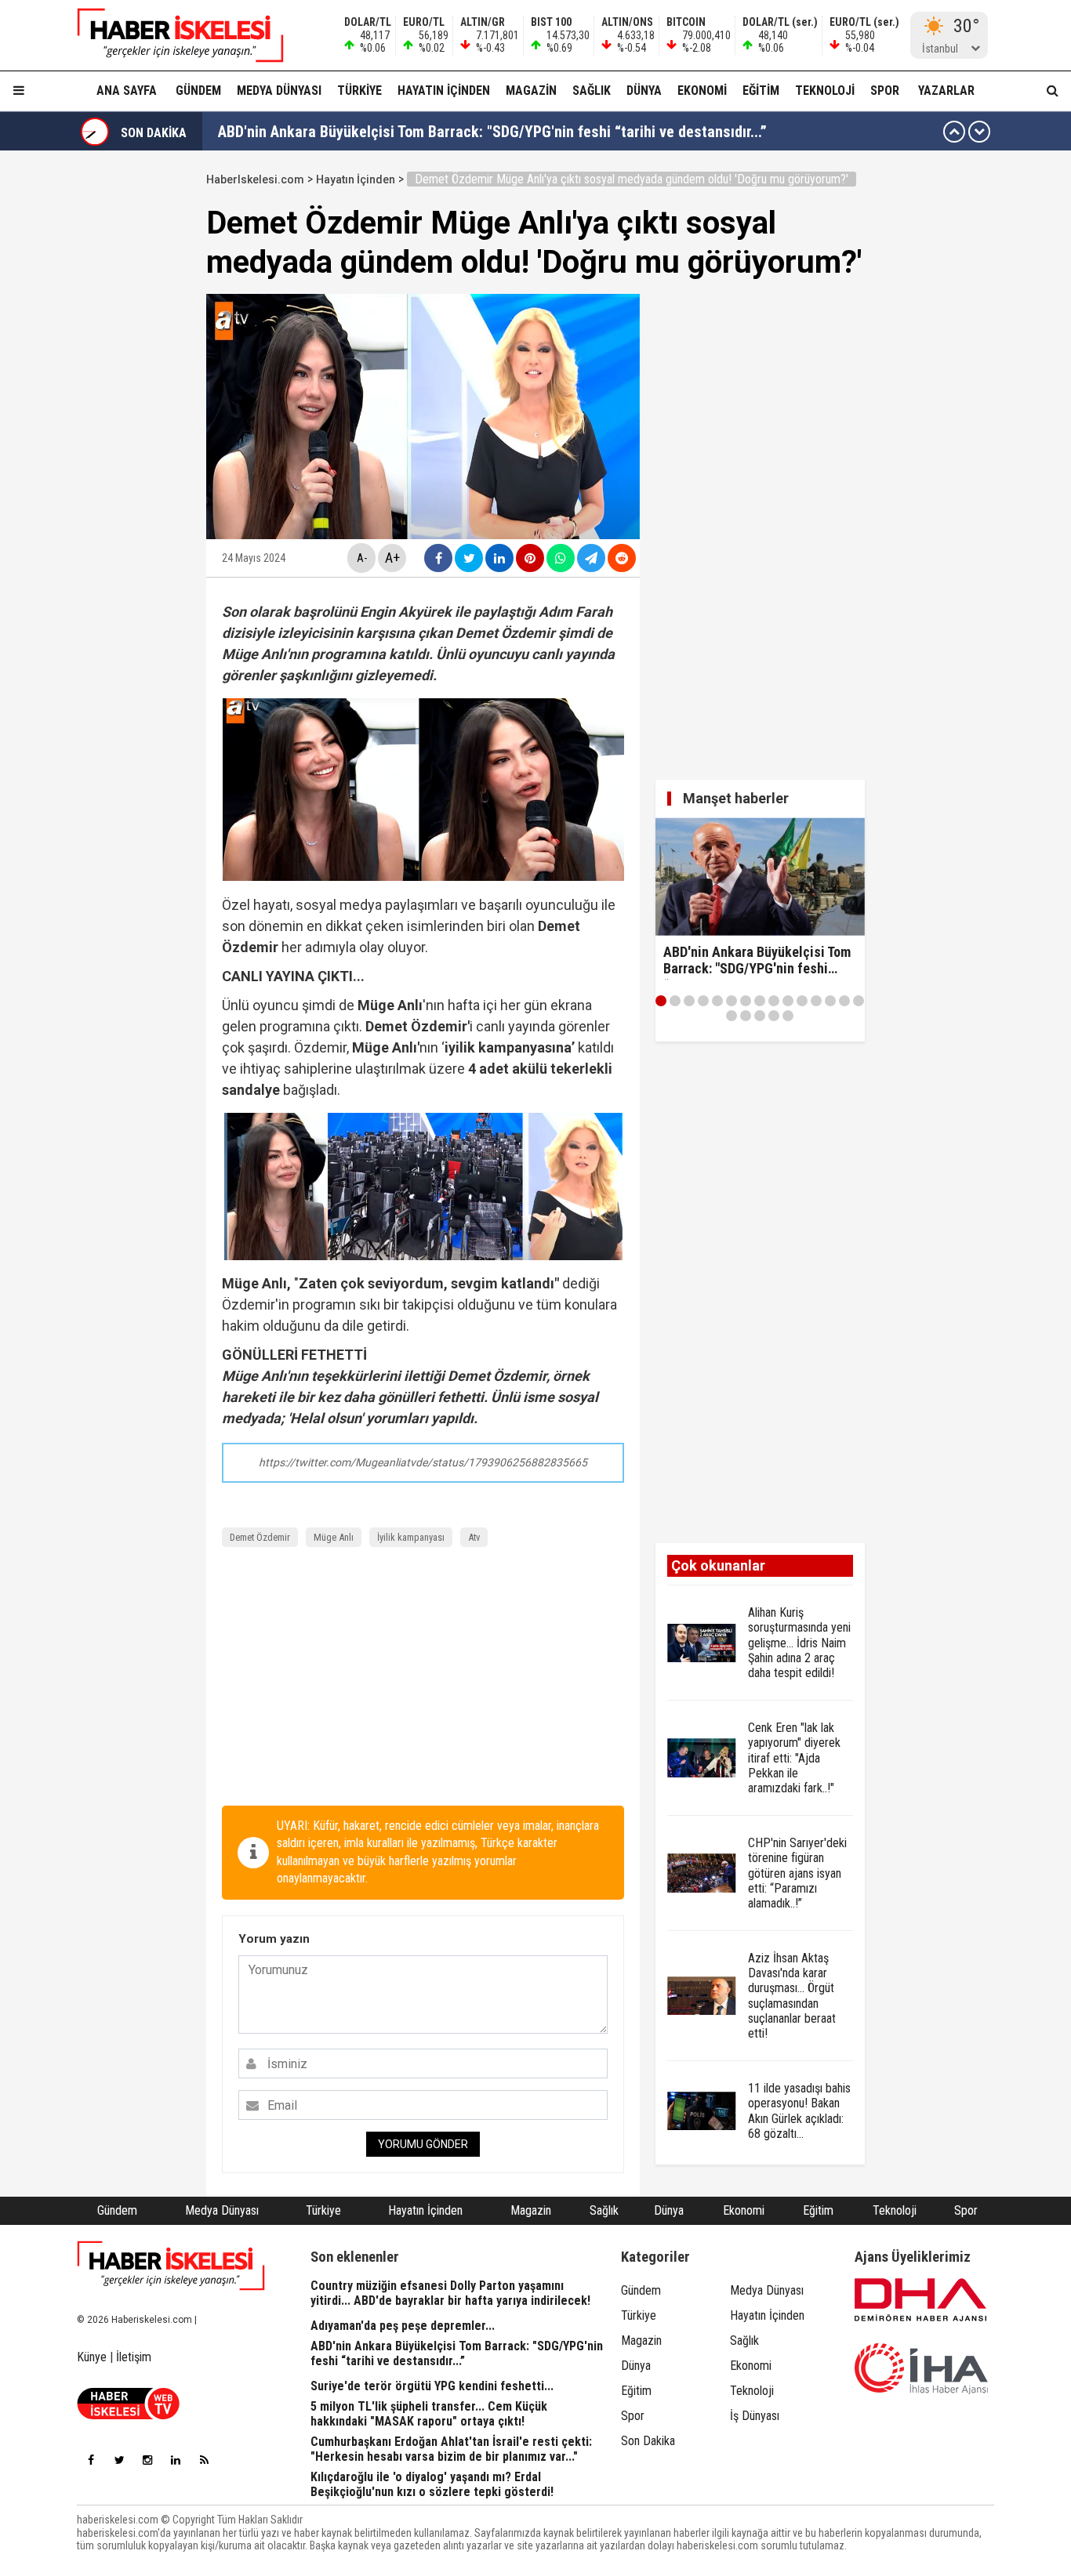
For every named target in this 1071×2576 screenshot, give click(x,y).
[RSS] (204, 2460)
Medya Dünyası (279, 91)
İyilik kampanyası (411, 1537)
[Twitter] (119, 2460)
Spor (885, 91)
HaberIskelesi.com (255, 179)
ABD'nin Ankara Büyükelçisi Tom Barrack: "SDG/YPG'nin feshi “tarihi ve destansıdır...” (492, 132)
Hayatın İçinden (444, 91)
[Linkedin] (176, 2460)
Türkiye (359, 91)
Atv (474, 1537)
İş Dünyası (755, 2416)
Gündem (198, 91)
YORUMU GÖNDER (423, 2144)
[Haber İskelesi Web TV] (128, 2415)
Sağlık (592, 91)
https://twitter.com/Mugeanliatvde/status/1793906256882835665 (423, 1462)
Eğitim (761, 91)
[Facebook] (91, 2460)
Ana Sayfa (127, 91)
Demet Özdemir (260, 1537)
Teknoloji (825, 91)
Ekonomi (702, 91)
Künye (92, 2357)
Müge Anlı (334, 1537)
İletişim (134, 2357)
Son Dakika (648, 2441)
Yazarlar (946, 91)
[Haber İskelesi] (171, 2266)
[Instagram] (147, 2460)
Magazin (531, 91)
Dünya (644, 91)
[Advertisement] (423, 1680)
